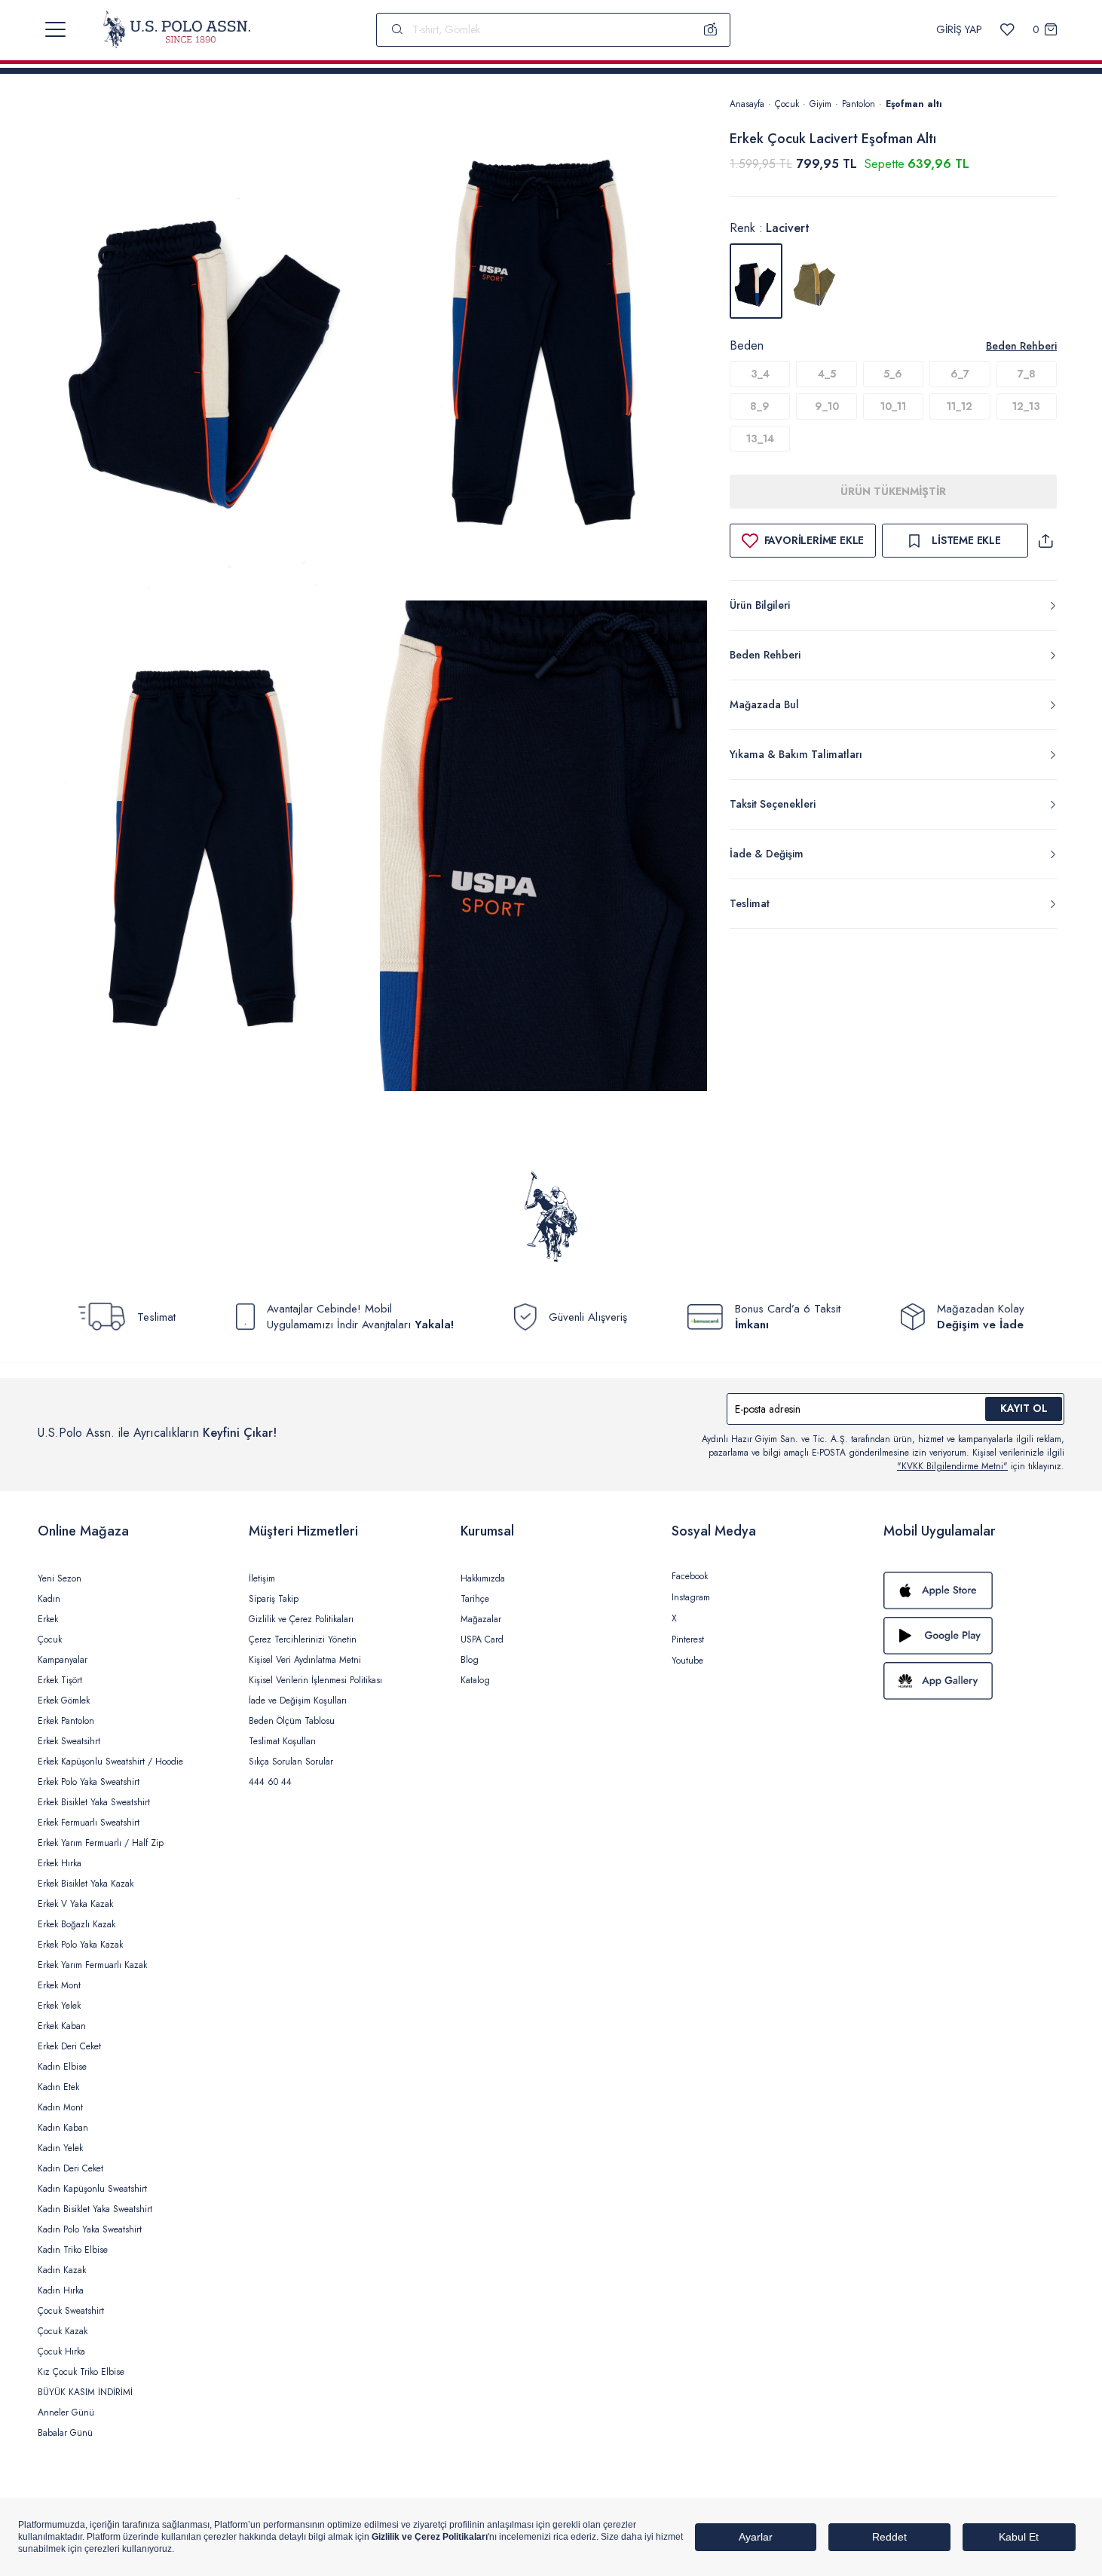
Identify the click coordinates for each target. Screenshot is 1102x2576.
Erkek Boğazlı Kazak (77, 1924)
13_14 (760, 439)
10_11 (893, 406)
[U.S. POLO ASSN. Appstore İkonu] (974, 1591)
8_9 (760, 406)
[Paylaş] (1045, 541)
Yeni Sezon (60, 1578)
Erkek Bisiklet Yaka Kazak (86, 1884)
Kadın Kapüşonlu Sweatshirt (92, 2189)
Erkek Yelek (59, 2006)
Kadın (49, 1599)
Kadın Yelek (60, 2148)
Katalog (475, 1680)
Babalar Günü (65, 2433)
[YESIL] (815, 281)
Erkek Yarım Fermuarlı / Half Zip (101, 1843)
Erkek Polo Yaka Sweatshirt (89, 1782)
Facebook (690, 1576)
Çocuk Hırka (61, 2351)
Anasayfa (747, 104)
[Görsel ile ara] (711, 29)
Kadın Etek (58, 2087)
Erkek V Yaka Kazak (75, 1904)
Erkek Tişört (60, 1680)
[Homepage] (177, 29)
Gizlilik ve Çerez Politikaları (301, 1619)
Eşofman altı (914, 104)
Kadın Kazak (62, 2270)
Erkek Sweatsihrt (69, 1741)
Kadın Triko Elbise (73, 2250)
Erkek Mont (59, 1985)
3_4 (760, 374)
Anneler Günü (66, 2413)
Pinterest (688, 1639)
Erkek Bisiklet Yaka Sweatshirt (94, 1802)
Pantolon (859, 104)
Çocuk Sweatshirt (71, 2311)
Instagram (691, 1597)
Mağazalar (481, 1619)
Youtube (687, 1661)
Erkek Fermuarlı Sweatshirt (89, 1823)
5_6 (893, 374)
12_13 (1026, 406)
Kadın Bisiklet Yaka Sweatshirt (95, 2209)
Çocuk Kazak (63, 2331)
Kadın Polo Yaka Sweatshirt (90, 2229)
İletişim (262, 1578)
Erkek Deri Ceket (69, 2046)
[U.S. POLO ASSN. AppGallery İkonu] (974, 1681)
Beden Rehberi (1021, 346)
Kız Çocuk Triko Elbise (81, 2372)
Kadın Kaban (63, 2128)
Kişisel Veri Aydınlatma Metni (305, 1660)
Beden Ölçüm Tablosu (292, 1721)
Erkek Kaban (62, 2026)
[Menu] (55, 29)
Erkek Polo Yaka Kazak (80, 1945)
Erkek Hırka (60, 1863)
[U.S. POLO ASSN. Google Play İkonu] (974, 1636)
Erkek (48, 1619)
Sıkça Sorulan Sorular (291, 1762)
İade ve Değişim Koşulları (298, 1701)
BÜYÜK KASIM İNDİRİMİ (85, 2392)
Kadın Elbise (62, 2067)
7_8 (1027, 374)
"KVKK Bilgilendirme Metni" (952, 1466)
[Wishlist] (1007, 30)
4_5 (827, 374)
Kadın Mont (60, 2107)
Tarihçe (475, 1599)
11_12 (960, 406)
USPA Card (482, 1639)
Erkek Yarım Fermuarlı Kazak (92, 1965)
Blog (470, 1660)
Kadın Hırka (61, 2290)
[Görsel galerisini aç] (209, 345)
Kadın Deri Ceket (70, 2168)
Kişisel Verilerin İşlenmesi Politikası (315, 1680)
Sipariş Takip (274, 1599)
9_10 (827, 406)
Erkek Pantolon (66, 1721)
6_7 (960, 374)
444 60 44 (270, 1782)
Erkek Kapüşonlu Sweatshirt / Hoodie (110, 1762)
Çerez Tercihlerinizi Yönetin (303, 1639)
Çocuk (787, 104)
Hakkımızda (483, 1578)
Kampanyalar (63, 1660)
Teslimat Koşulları (282, 1741)
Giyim (820, 104)
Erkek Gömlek (64, 1701)
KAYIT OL (1024, 1408)
